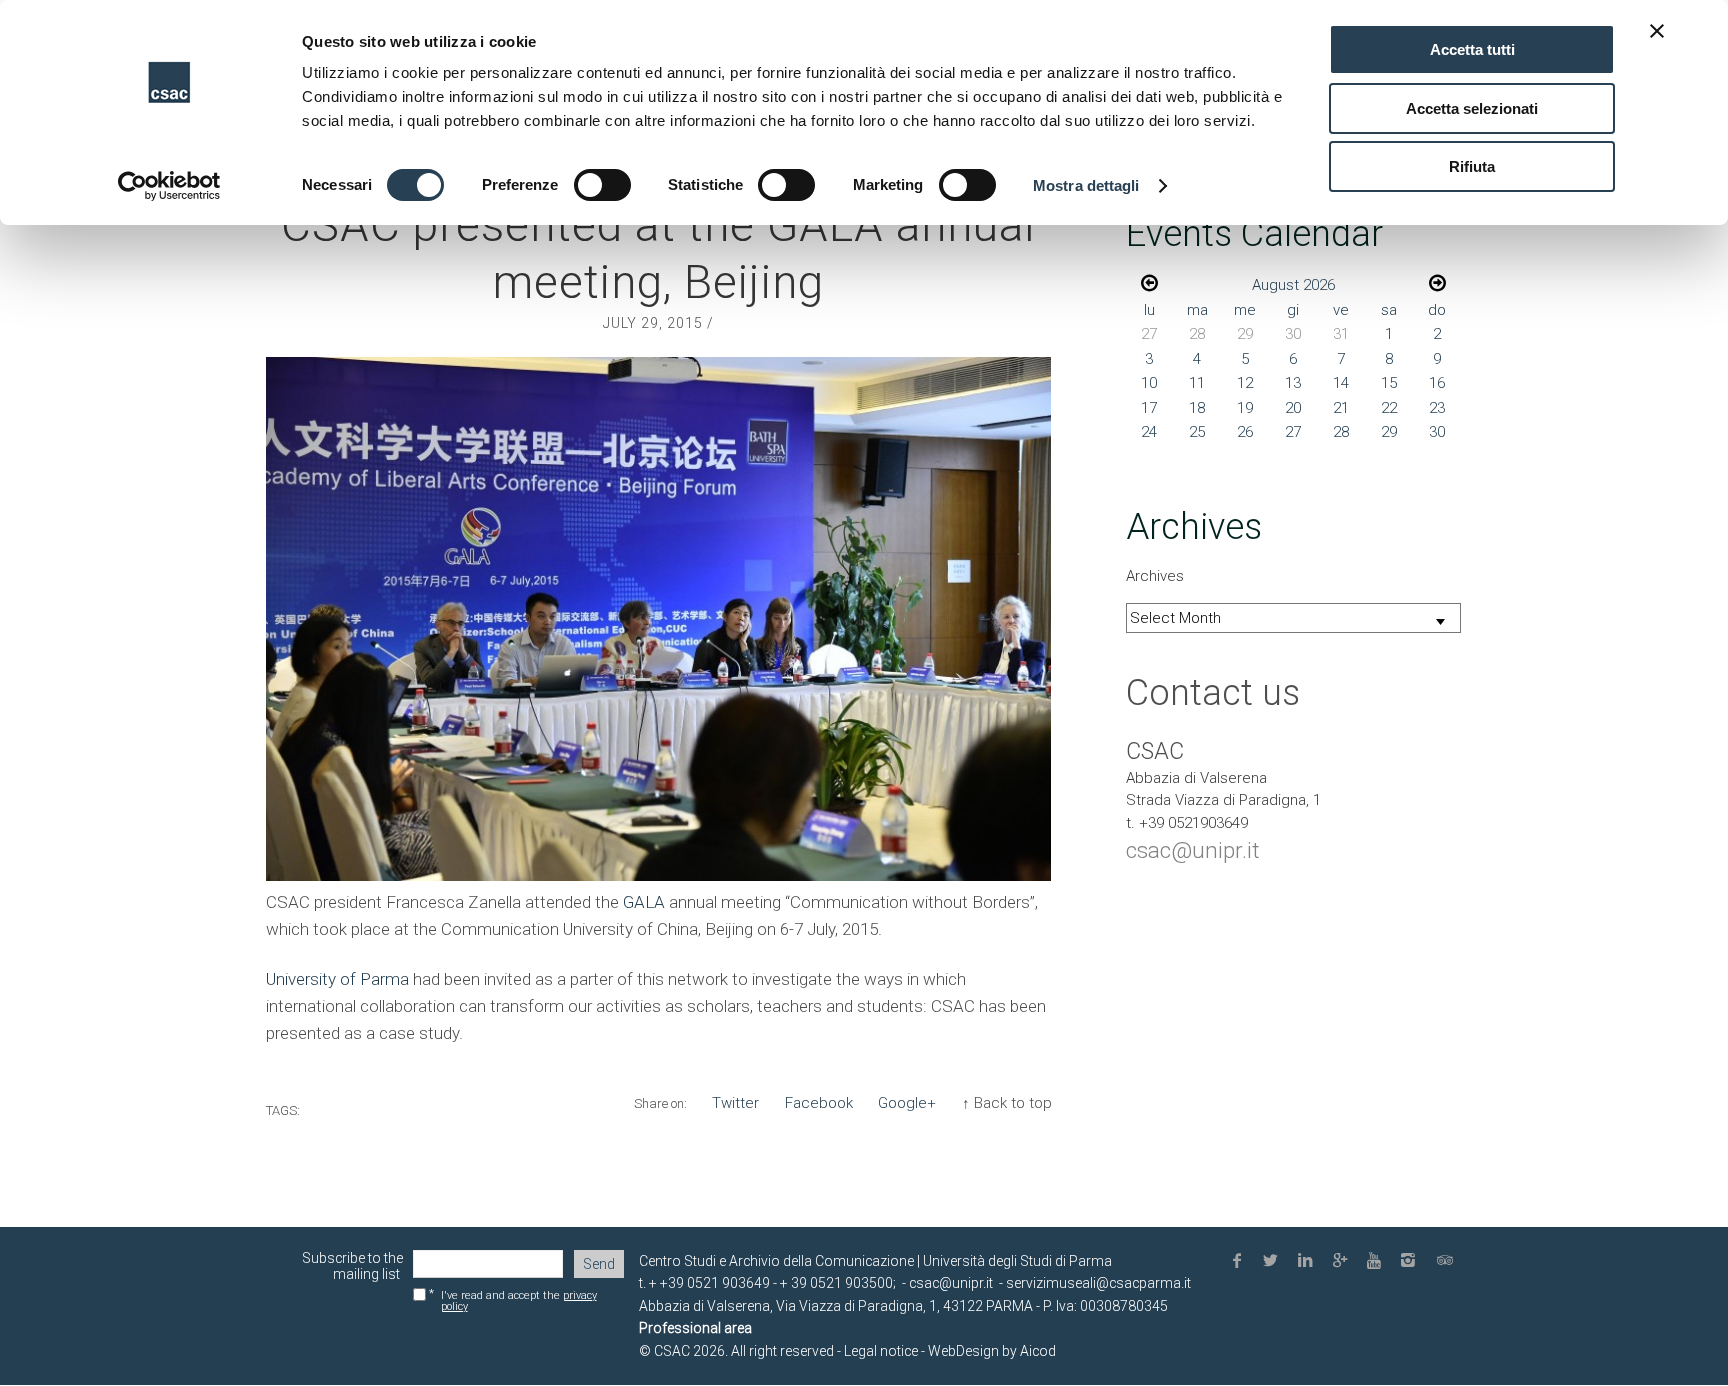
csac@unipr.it (1193, 850)
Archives (1155, 576)
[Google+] (1343, 1261)
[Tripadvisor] (1447, 1261)
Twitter (735, 1103)
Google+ (907, 1103)
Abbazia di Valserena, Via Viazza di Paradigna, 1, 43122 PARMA (836, 1306)
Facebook (819, 1103)
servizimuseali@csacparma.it (1098, 1283)
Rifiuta (1472, 166)
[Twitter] (1275, 1261)
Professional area (695, 1328)
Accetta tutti (1472, 49)
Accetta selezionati (1472, 108)
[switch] (602, 185)
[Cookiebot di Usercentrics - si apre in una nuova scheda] (169, 186)
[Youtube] (1378, 1261)
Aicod (1038, 1351)
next (1437, 283)
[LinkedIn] (1309, 1261)
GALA (644, 902)
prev (1149, 283)
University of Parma (337, 979)
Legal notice (879, 1351)
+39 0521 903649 (715, 1283)
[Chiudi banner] (1657, 31)
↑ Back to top (1007, 1103)
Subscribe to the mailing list (352, 1266)
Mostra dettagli (1086, 185)
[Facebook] (1240, 1261)
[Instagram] (1412, 1261)
